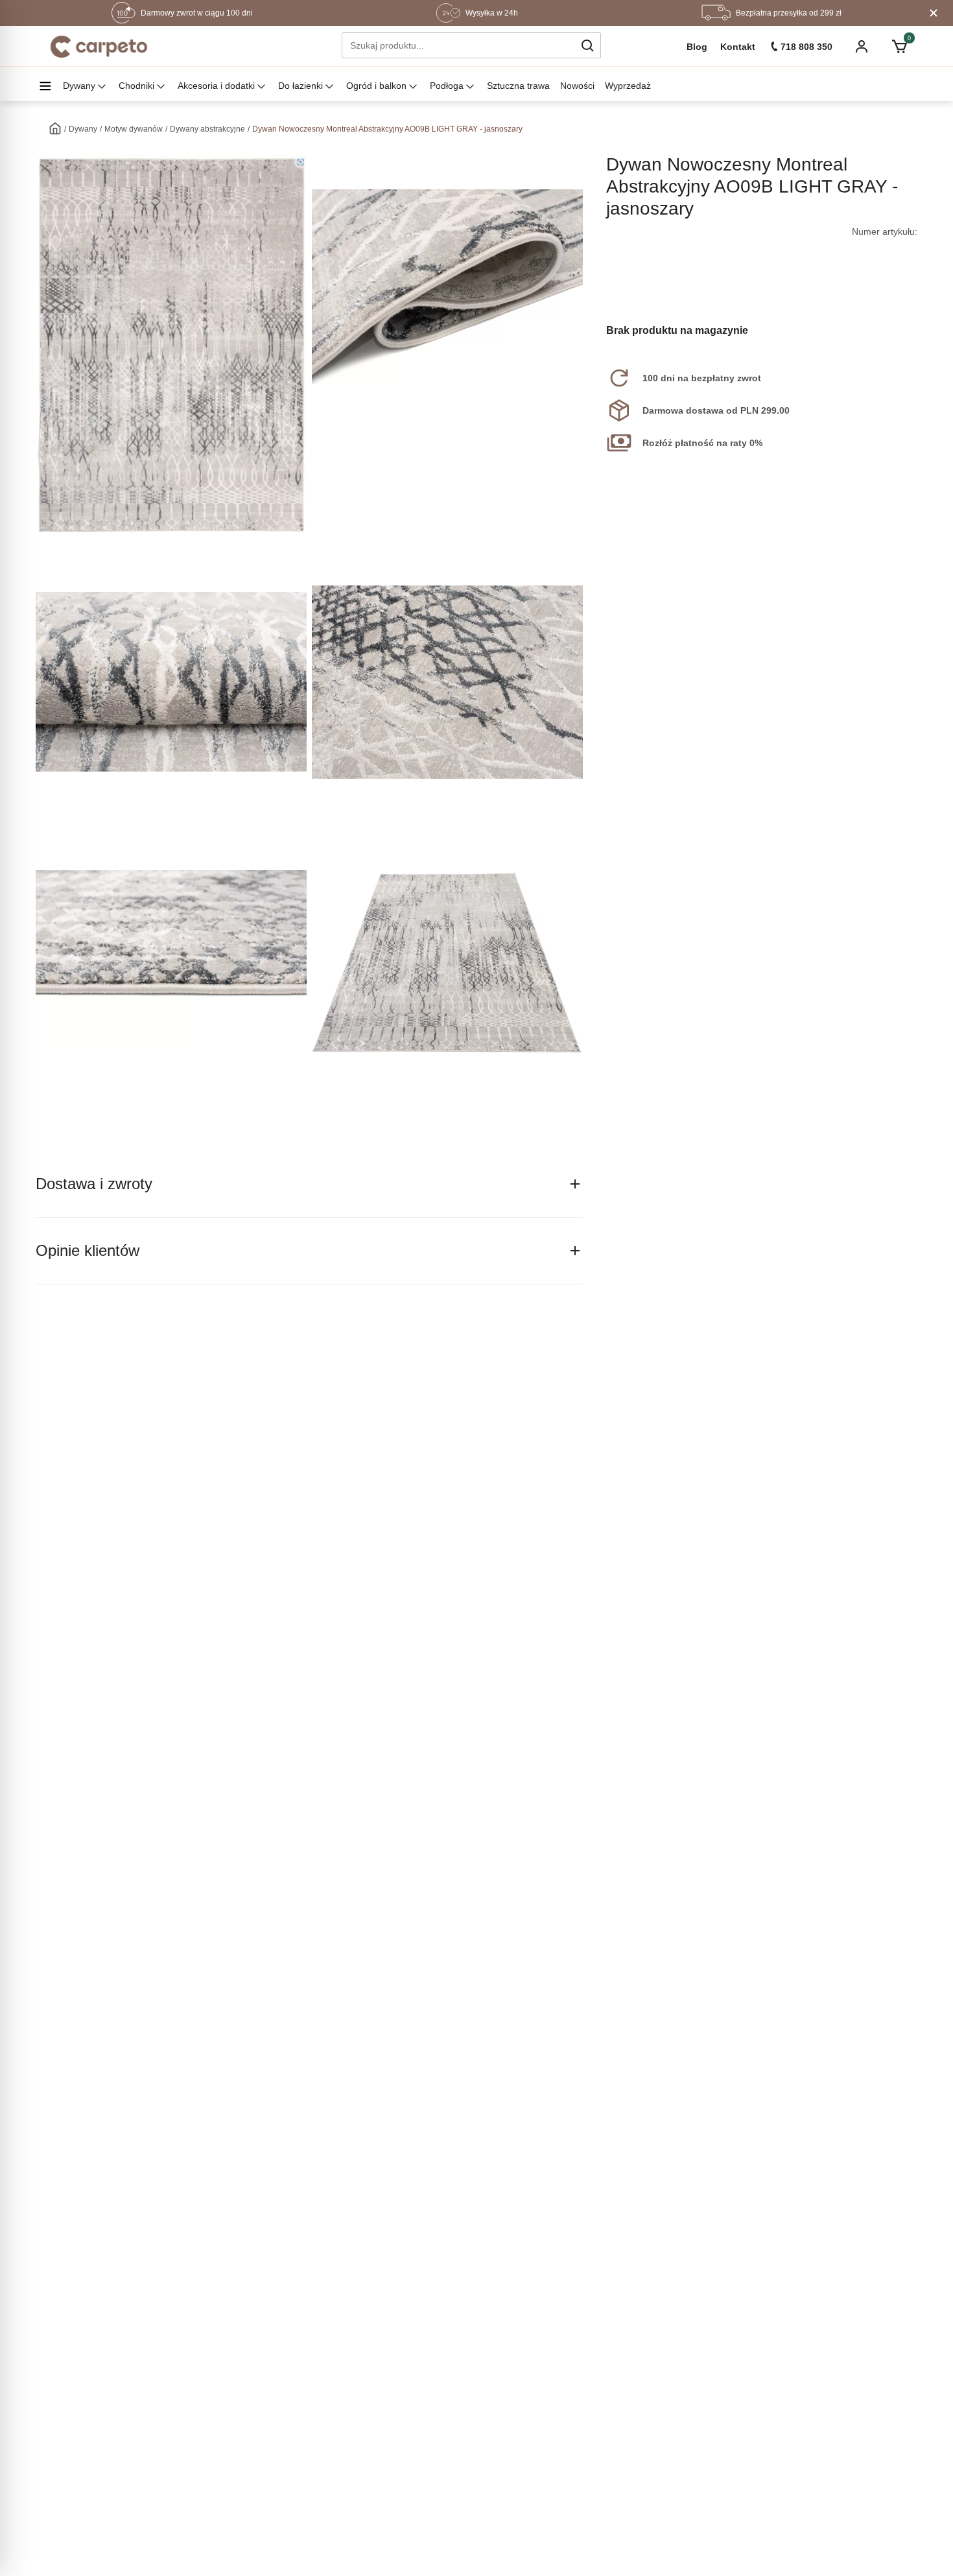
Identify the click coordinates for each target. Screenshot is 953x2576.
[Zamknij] (934, 13)
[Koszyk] (899, 47)
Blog (697, 47)
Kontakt (738, 47)
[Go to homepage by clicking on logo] (99, 47)
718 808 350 (806, 47)
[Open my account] (862, 48)
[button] (587, 45)
